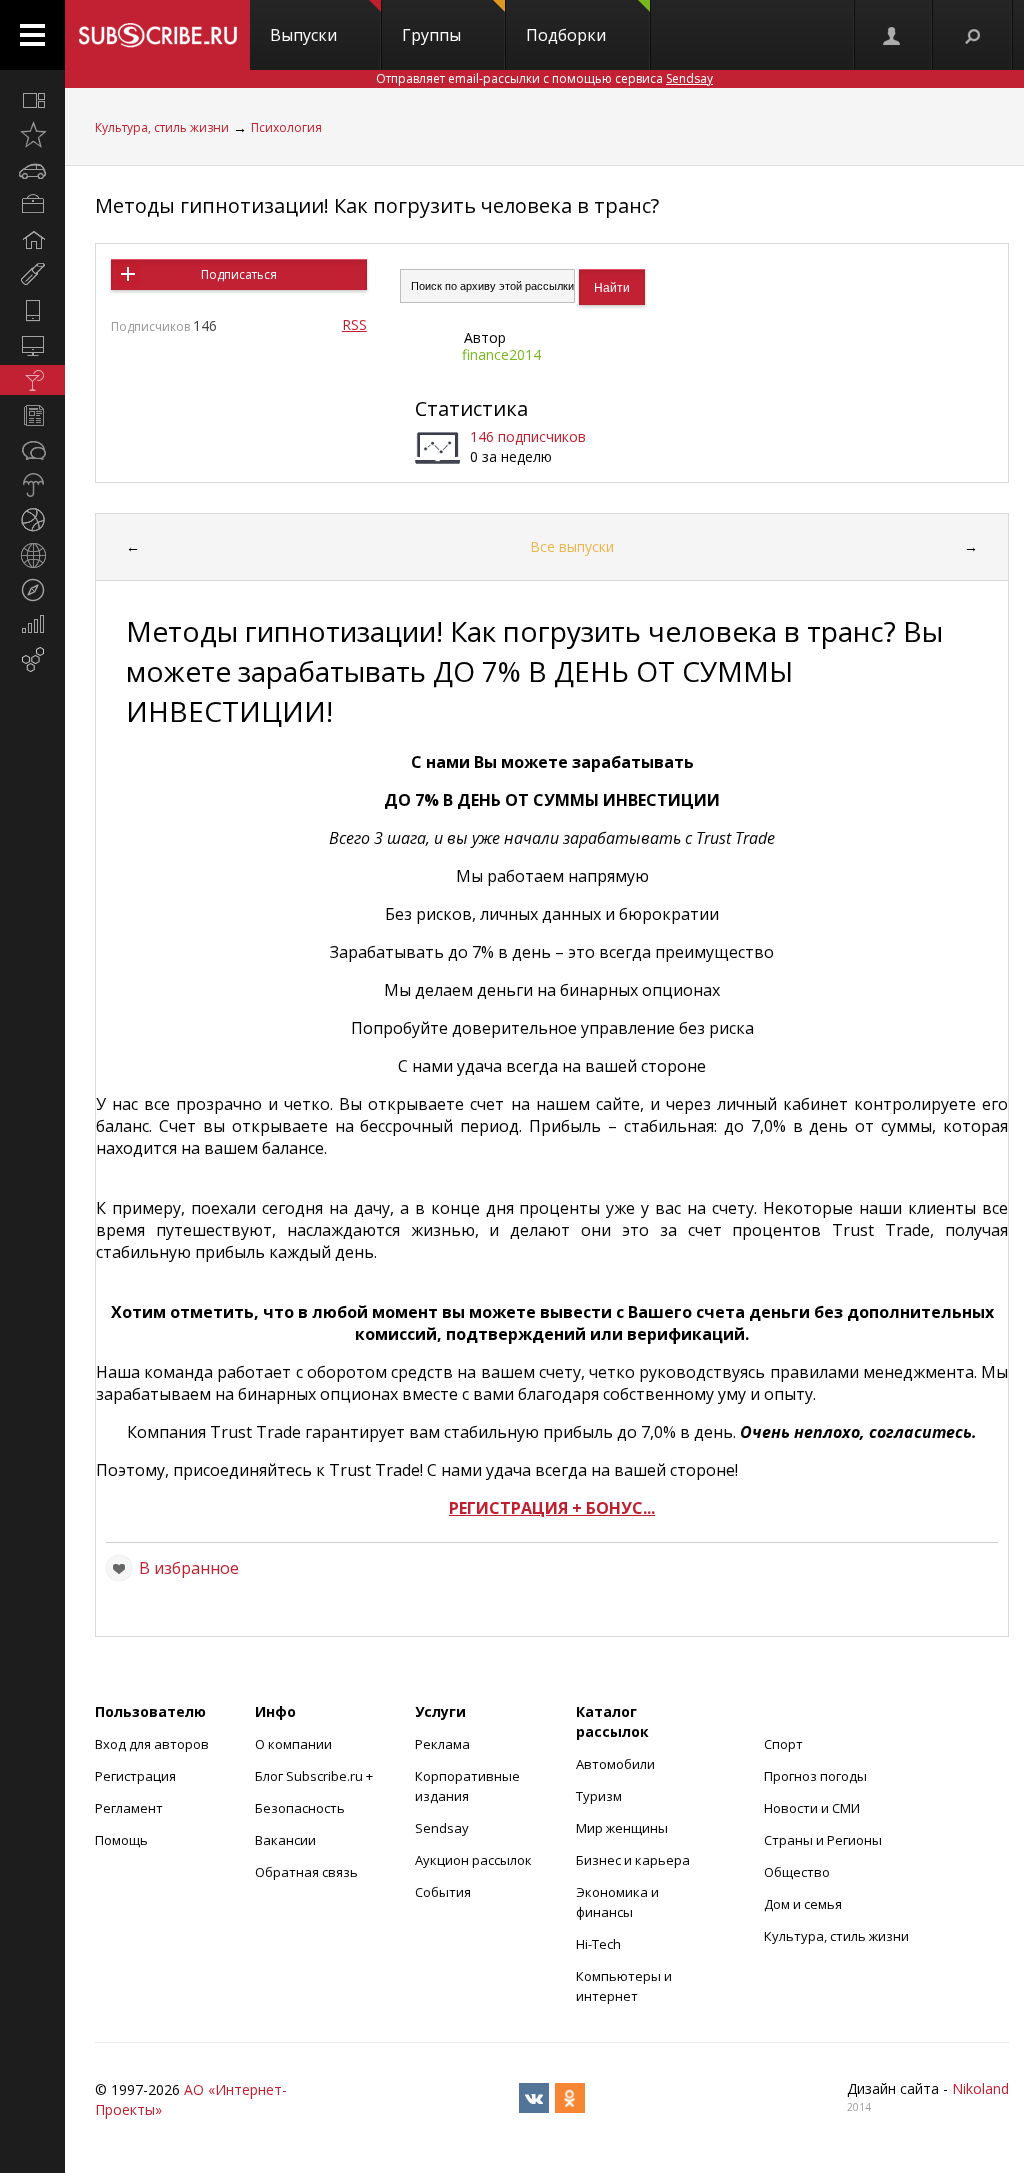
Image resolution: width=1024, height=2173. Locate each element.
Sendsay (442, 1828)
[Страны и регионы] (32, 555)
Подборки (566, 35)
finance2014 (501, 354)
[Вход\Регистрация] (893, 35)
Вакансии (285, 1840)
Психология (286, 127)
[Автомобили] (32, 170)
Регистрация (135, 1776)
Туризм (599, 1796)
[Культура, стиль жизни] (32, 380)
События (443, 1892)
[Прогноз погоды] (32, 485)
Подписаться (239, 274)
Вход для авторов (152, 1744)
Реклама (442, 1744)
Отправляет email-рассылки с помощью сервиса (544, 78)
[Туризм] (32, 590)
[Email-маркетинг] (32, 660)
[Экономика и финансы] (32, 625)
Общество (797, 1872)
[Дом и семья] (32, 240)
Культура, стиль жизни (162, 127)
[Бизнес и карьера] (32, 205)
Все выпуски (572, 546)
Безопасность (300, 1808)
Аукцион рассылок (473, 1860)
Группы (431, 35)
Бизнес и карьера (633, 1860)
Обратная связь (306, 1872)
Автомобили (615, 1764)
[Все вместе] (32, 100)
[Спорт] (32, 520)
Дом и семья (803, 1904)
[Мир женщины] (32, 275)
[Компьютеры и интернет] (32, 345)
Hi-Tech (598, 1944)
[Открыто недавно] (32, 135)
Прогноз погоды (815, 1776)
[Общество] (32, 450)
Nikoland (980, 2088)
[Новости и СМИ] (32, 415)
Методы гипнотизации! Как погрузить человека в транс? (377, 205)
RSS (354, 324)
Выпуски (303, 35)
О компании (293, 1744)
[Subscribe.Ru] (157, 35)
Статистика (471, 408)
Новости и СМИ (812, 1808)
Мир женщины (622, 1828)
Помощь (121, 1840)
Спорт (783, 1744)
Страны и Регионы (823, 1840)
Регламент (129, 1808)
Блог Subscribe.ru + (315, 1776)
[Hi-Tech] (32, 310)
